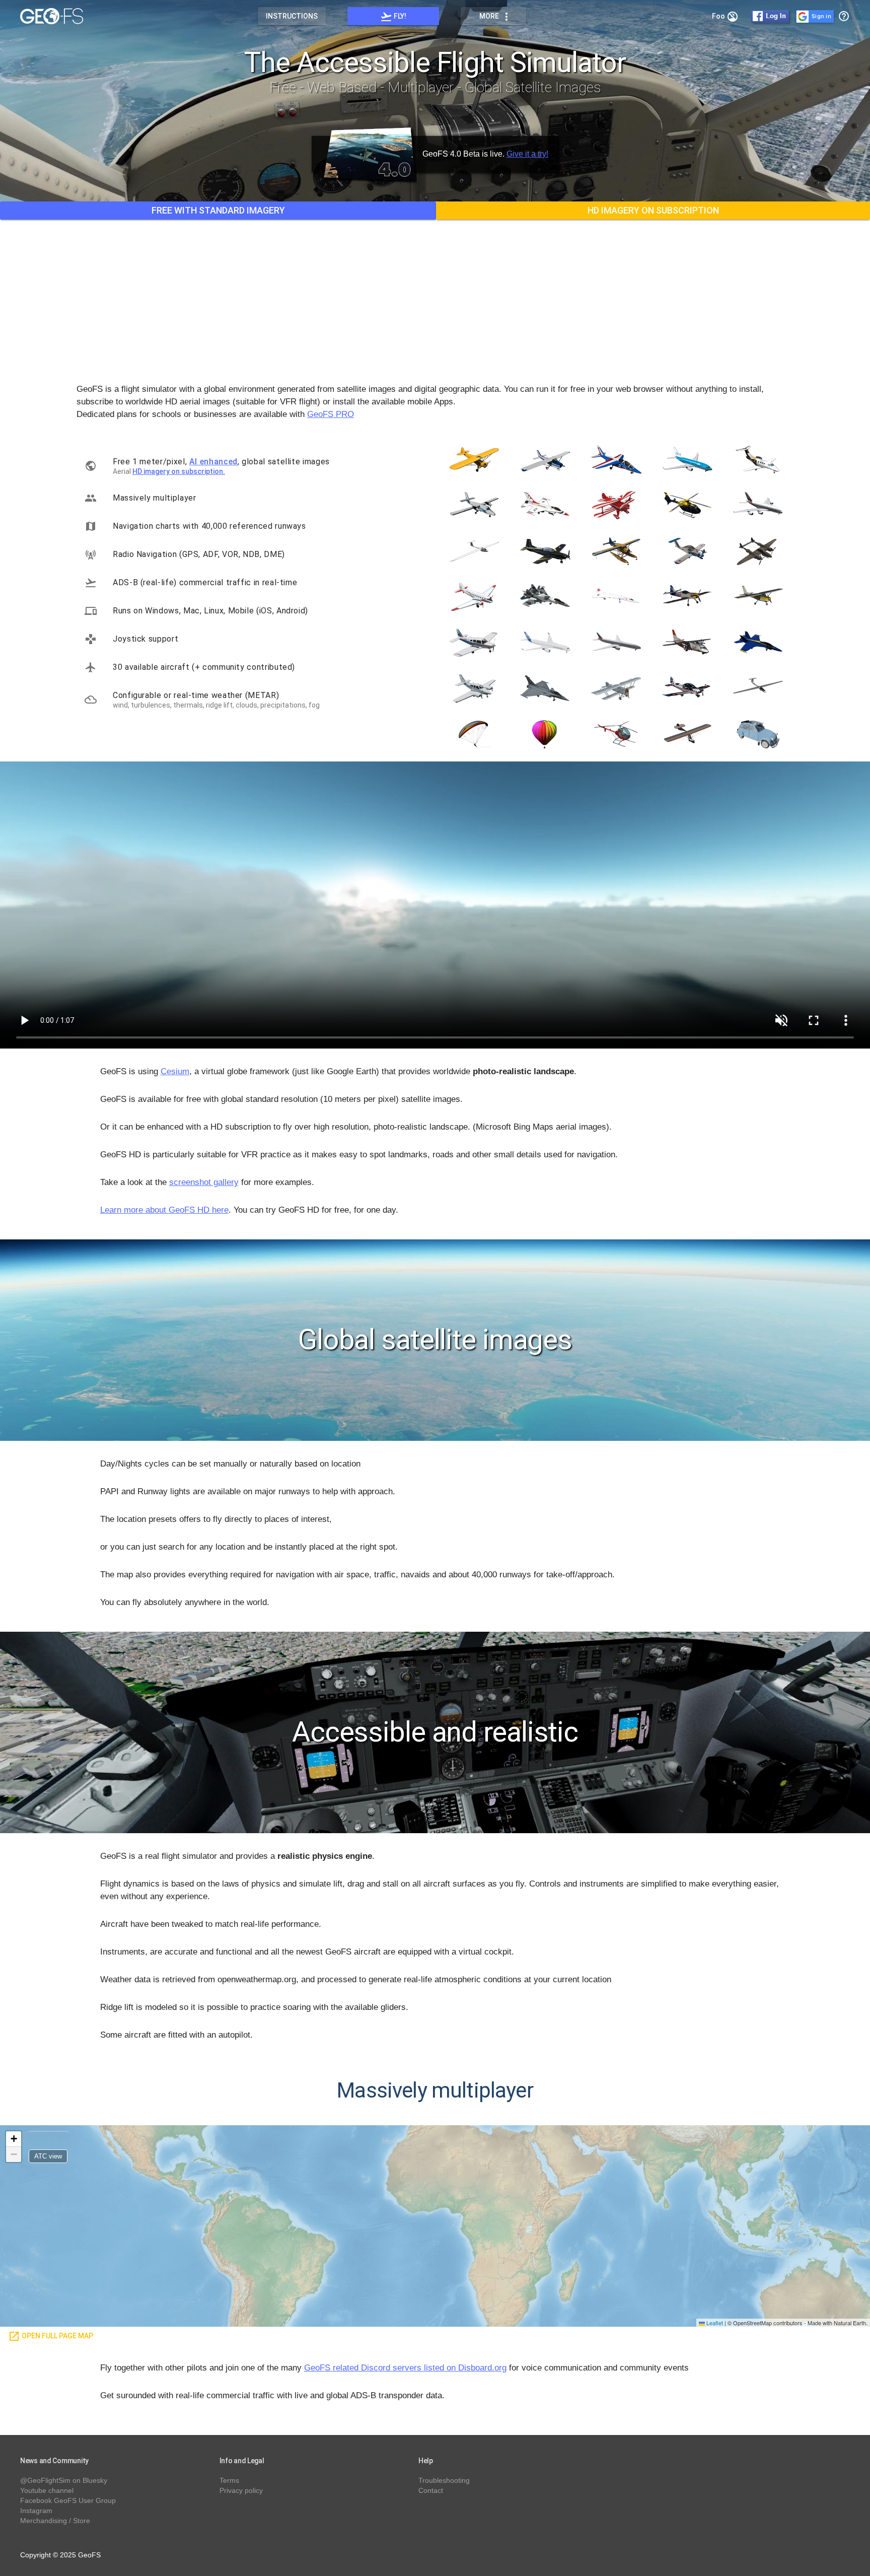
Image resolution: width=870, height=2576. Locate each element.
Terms (229, 2480)
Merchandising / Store (55, 2521)
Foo (725, 17)
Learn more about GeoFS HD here (164, 1210)
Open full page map (51, 2336)
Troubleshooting (444, 2480)
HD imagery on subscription (653, 210)
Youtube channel (47, 2490)
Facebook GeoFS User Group (68, 2500)
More (496, 17)
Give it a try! (527, 154)
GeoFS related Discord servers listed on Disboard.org (405, 2368)
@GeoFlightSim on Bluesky (64, 2480)
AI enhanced (213, 462)
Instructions (292, 16)
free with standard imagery (218, 210)
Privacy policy (241, 2490)
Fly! (393, 17)
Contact (431, 2490)
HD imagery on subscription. (179, 471)
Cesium (175, 1071)
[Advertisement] (435, 294)
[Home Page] (57, 16)
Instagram (36, 2511)
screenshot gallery (204, 1182)
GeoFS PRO (331, 414)
